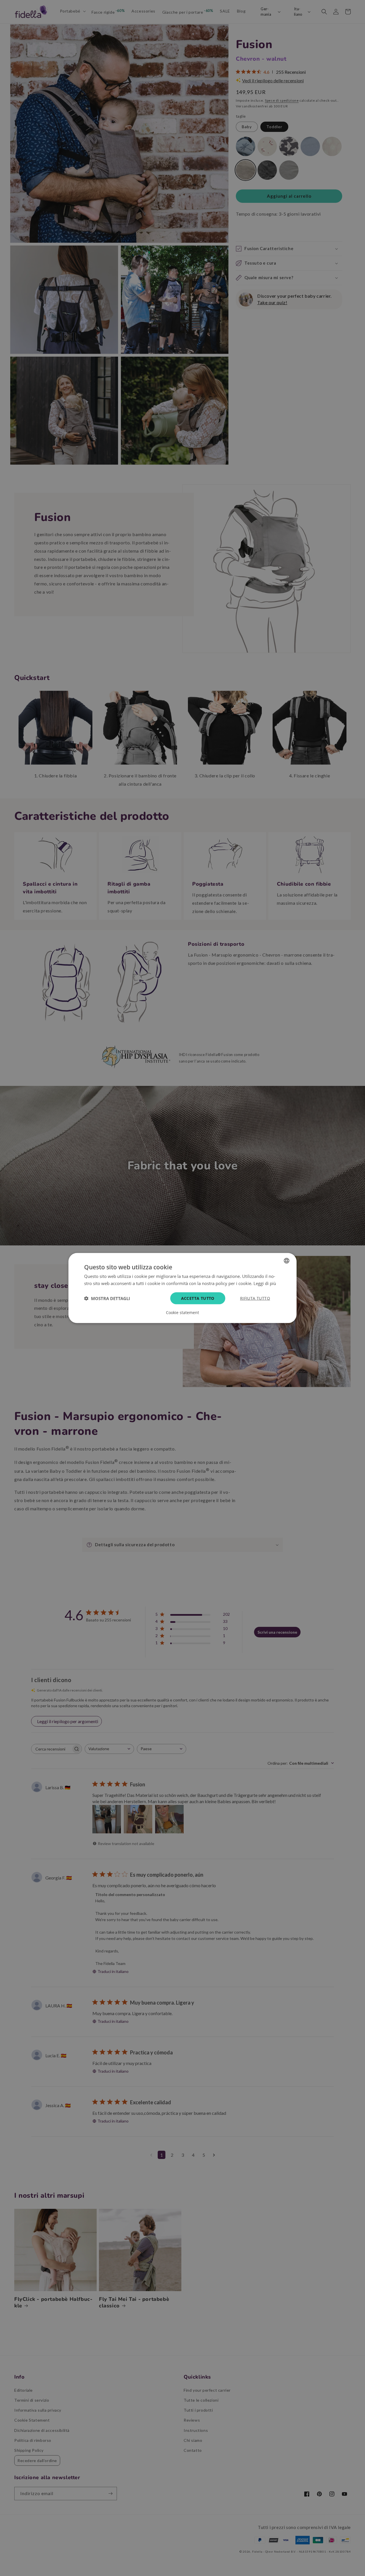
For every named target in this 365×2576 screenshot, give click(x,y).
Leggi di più (265, 1283)
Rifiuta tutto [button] (255, 1298)
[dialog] (182, 1288)
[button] (107, 1298)
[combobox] (287, 1261)
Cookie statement (182, 1313)
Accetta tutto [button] (198, 1298)
